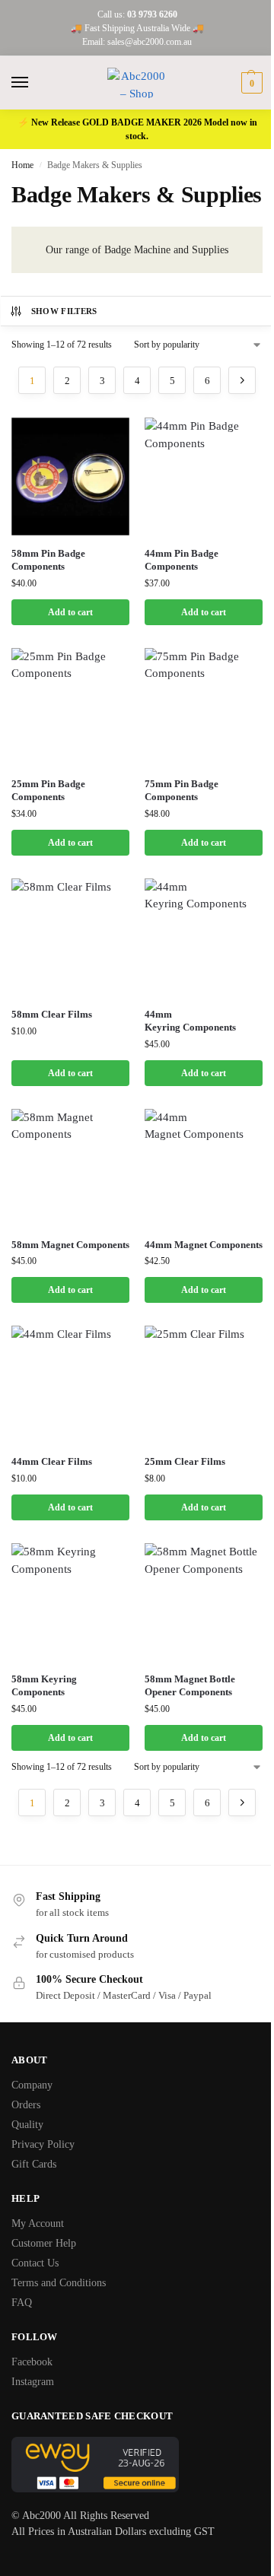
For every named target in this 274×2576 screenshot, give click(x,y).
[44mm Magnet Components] (204, 1168)
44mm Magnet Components (204, 1245)
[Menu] (34, 83)
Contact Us (35, 2263)
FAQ (22, 2303)
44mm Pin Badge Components (182, 560)
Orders (26, 2105)
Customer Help (44, 2243)
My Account (38, 2223)
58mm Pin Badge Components (48, 560)
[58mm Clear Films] (70, 937)
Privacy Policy (43, 2144)
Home (22, 165)
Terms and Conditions (59, 2283)
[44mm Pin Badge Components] (204, 476)
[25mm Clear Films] (204, 1385)
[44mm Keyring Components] (204, 937)
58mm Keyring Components (44, 1685)
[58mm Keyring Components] (70, 1602)
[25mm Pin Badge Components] (70, 707)
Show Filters (64, 311)
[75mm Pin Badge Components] (204, 707)
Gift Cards (34, 2164)
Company (32, 2085)
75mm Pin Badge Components (182, 790)
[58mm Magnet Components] (70, 1168)
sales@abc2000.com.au (150, 42)
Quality (27, 2125)
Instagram (33, 2382)
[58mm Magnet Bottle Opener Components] (204, 1602)
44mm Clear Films (52, 1461)
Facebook (32, 2362)
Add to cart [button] (70, 612)
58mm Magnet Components (70, 1245)
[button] (250, 83)
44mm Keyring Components (190, 1021)
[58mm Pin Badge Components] (70, 476)
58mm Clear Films (52, 1014)
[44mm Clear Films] (70, 1385)
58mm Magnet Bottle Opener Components (190, 1685)
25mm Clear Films (185, 1461)
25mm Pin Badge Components (48, 790)
